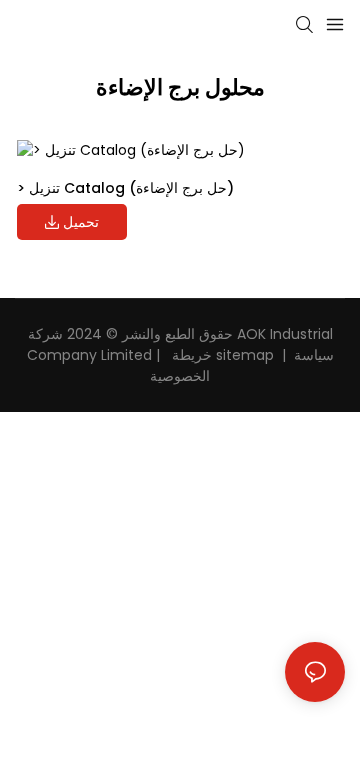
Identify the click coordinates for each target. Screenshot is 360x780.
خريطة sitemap (221, 355)
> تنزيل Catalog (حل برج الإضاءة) (125, 188)
